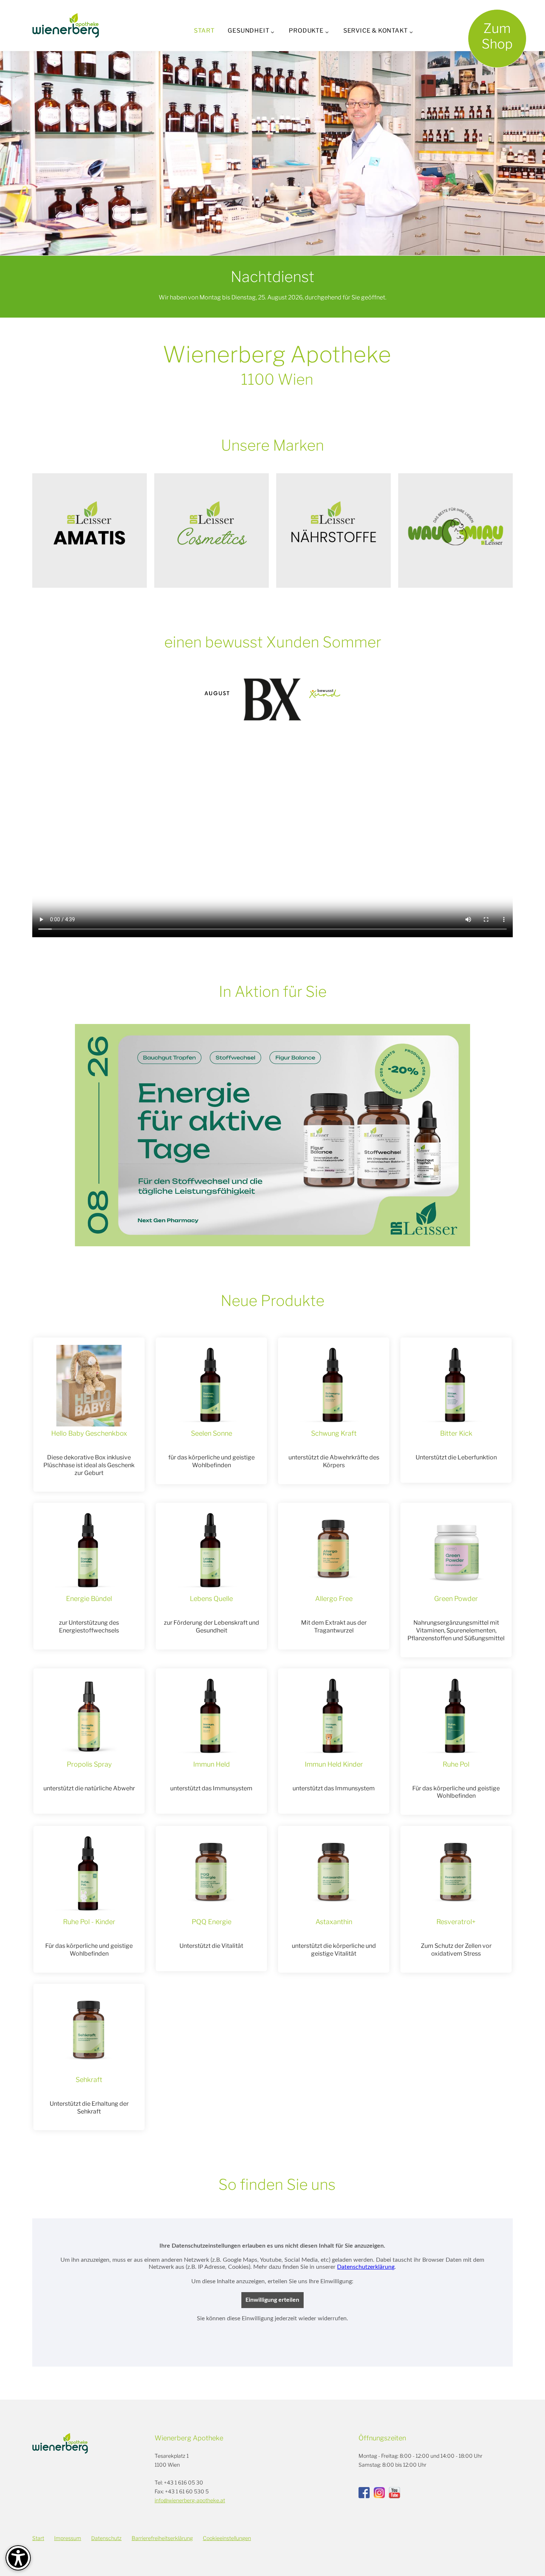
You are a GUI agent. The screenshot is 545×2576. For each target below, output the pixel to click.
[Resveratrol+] (456, 1874)
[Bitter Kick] (456, 1386)
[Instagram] (379, 2493)
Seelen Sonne (212, 1433)
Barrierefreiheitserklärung (162, 2538)
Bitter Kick (456, 1433)
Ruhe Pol (456, 1764)
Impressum (68, 2538)
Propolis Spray (89, 1764)
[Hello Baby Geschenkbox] (89, 1386)
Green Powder (456, 1599)
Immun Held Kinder (334, 1764)
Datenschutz (106, 2538)
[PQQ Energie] (211, 1874)
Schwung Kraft (334, 1433)
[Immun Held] (211, 1717)
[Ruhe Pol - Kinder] (89, 1874)
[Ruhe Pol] (456, 1717)
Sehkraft (89, 2080)
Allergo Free (334, 1599)
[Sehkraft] (89, 2032)
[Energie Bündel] (89, 1551)
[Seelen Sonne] (211, 1386)
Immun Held (212, 1764)
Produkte (306, 31)
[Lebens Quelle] (211, 1551)
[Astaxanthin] (334, 1874)
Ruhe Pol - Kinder (89, 1922)
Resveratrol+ (456, 1922)
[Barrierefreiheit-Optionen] (18, 2558)
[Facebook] (364, 2493)
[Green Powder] (456, 1551)
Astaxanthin (334, 1922)
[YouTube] (394, 2493)
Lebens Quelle (211, 1599)
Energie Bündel (89, 1599)
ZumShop (497, 36)
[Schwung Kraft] (334, 1386)
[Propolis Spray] (89, 1717)
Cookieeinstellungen (227, 2538)
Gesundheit (248, 31)
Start (204, 31)
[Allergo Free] (334, 1551)
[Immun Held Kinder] (334, 1717)
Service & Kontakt (376, 31)
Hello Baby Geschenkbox (89, 1433)
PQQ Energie (212, 1922)
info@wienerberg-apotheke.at (190, 2500)
